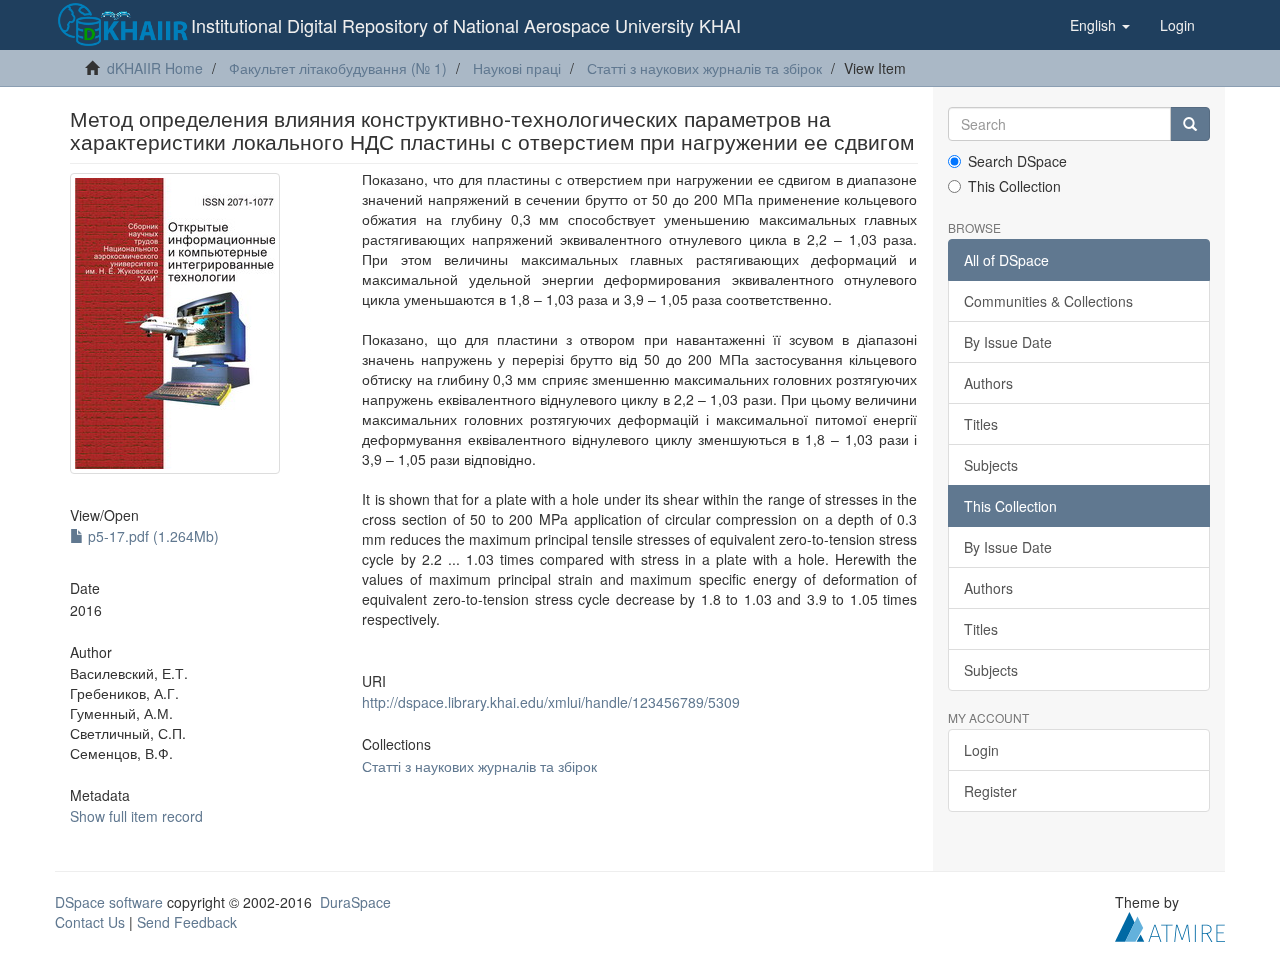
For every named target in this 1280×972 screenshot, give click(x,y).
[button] (1100, 25)
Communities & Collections (1048, 301)
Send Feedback (187, 922)
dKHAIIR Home (155, 68)
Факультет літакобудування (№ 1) (338, 68)
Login (981, 750)
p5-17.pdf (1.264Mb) (151, 536)
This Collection (1014, 186)
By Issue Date (1008, 342)
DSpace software (109, 902)
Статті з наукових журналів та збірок (704, 68)
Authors (988, 383)
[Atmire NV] (1170, 925)
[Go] (1190, 124)
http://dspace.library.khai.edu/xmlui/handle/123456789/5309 (551, 702)
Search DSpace (1017, 161)
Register (990, 791)
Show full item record (136, 816)
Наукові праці (517, 68)
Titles (981, 424)
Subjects (991, 465)
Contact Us (90, 922)
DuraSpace (355, 902)
